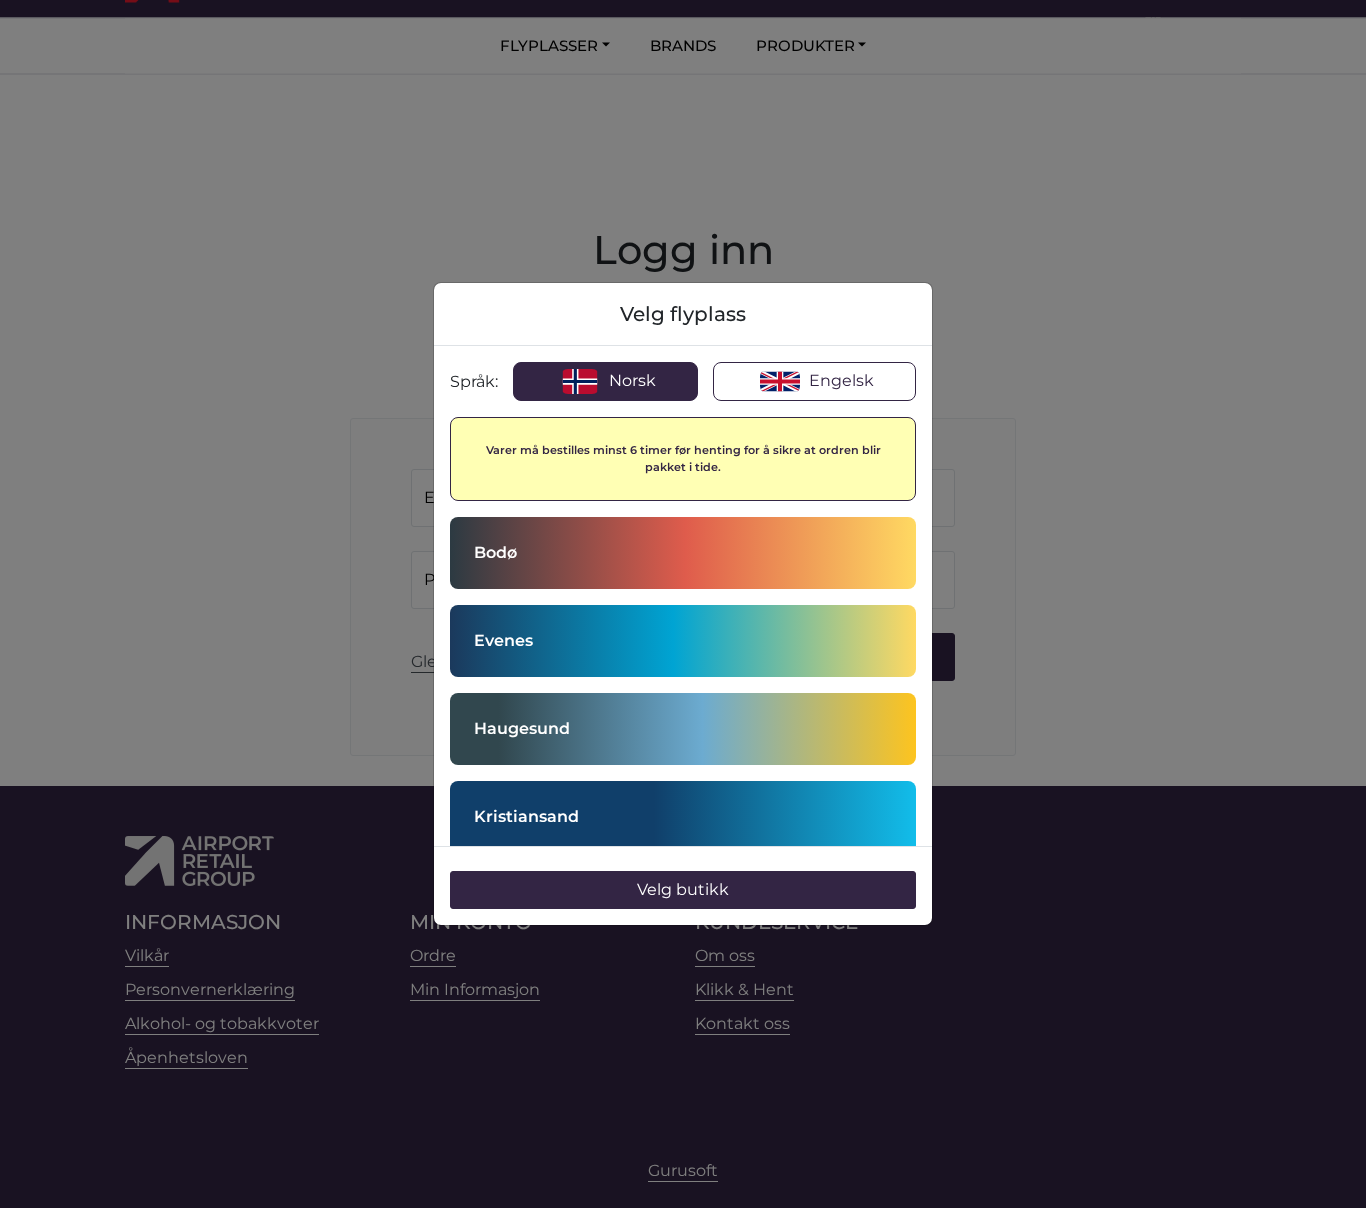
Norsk (630, 380)
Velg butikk (683, 889)
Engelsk (839, 380)
